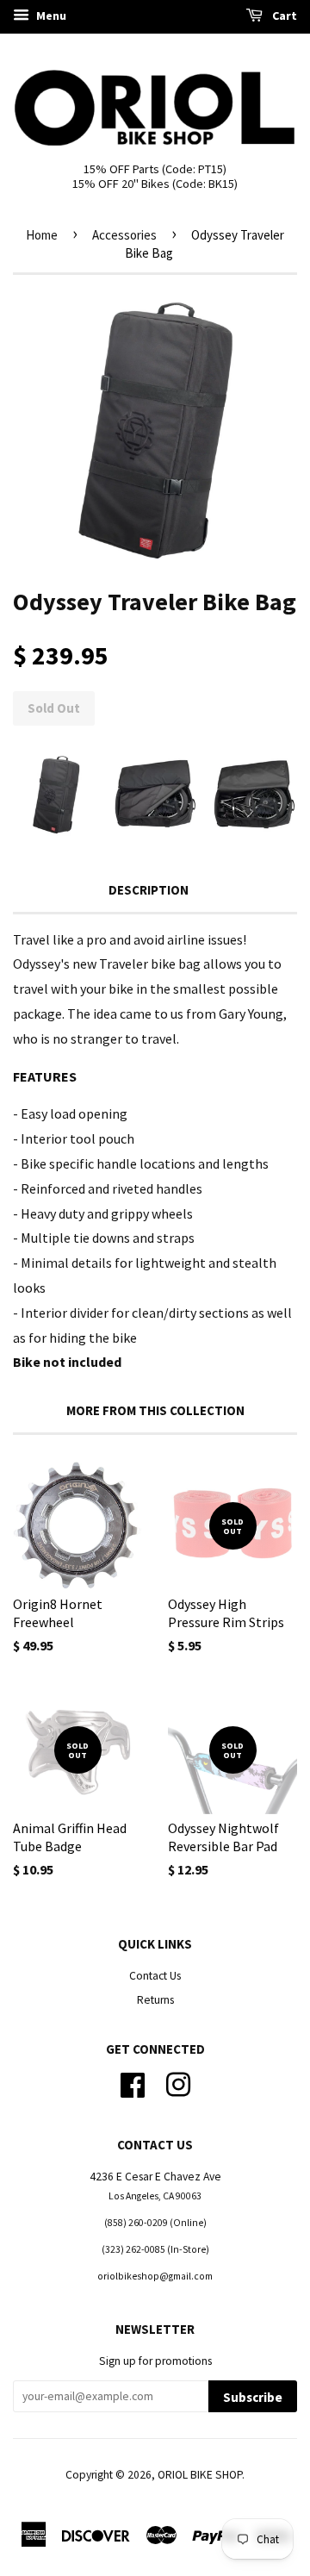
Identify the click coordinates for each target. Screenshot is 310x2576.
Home (42, 235)
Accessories (124, 235)
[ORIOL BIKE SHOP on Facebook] (133, 2083)
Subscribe (253, 2397)
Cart (283, 16)
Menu (50, 16)
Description (149, 890)
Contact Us (155, 1976)
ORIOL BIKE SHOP (200, 2475)
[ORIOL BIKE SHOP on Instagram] (178, 2083)
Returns (155, 2000)
